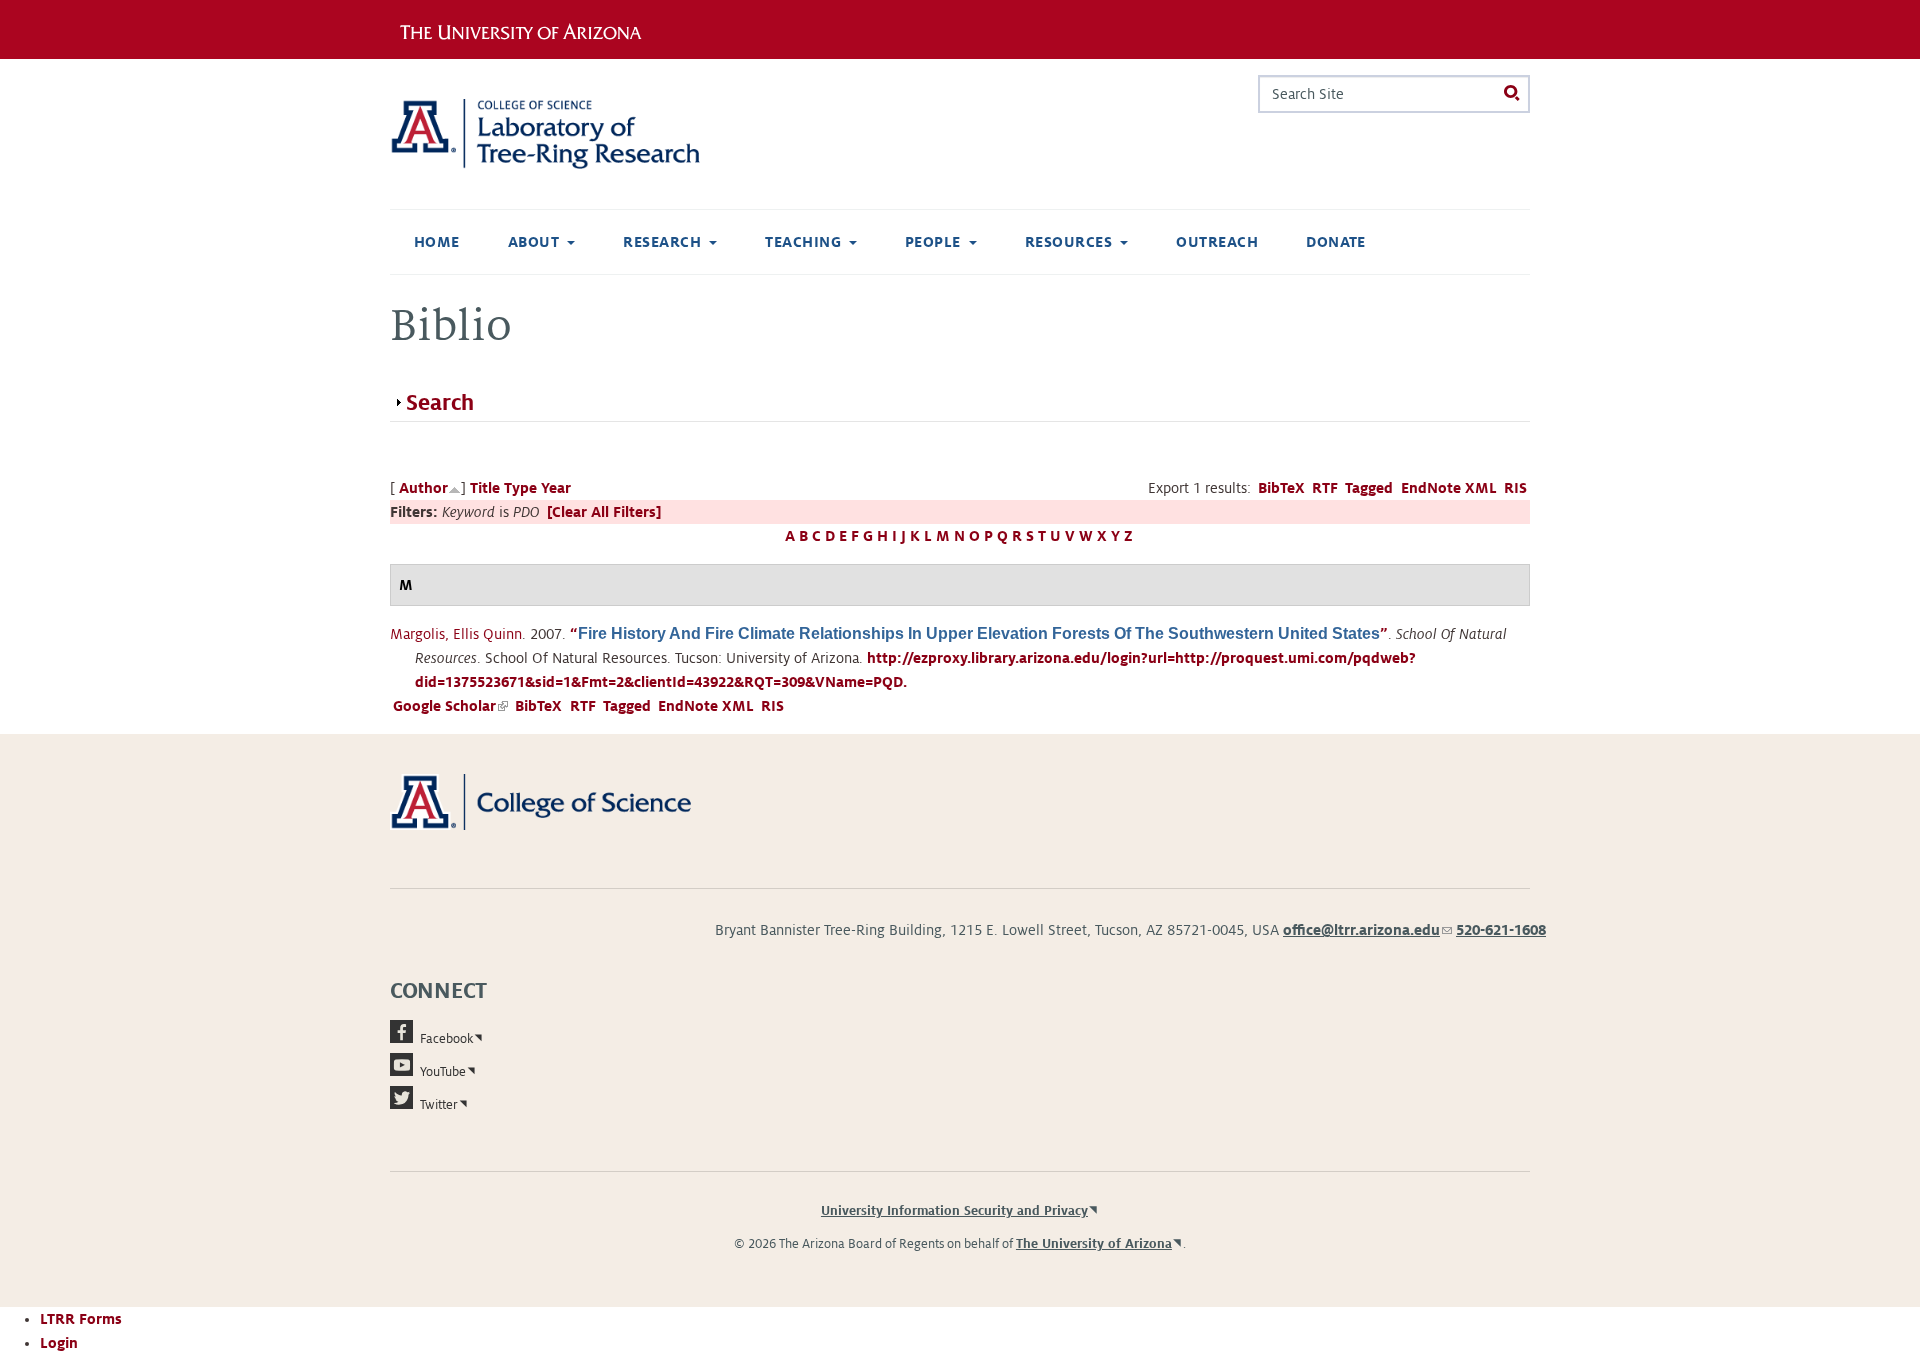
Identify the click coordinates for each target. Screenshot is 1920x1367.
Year (556, 488)
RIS (1515, 488)
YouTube (443, 1072)
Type (520, 488)
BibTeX (1281, 488)
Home (437, 242)
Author (423, 488)
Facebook (446, 1039)
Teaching (803, 242)
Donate (1336, 242)
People (933, 242)
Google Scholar (450, 706)
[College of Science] (569, 801)
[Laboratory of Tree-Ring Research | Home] (569, 134)
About (533, 242)
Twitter (439, 1105)
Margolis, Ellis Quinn (456, 634)
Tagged (1369, 488)
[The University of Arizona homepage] (528, 29)
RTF (1325, 488)
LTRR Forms (81, 1319)
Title (485, 488)
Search (440, 403)
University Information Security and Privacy (954, 1211)
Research (662, 242)
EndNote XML (1449, 488)
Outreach (1217, 242)
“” (979, 634)
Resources (1068, 242)
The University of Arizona (1094, 1244)
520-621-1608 (1501, 930)
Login (59, 1343)
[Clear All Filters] (604, 512)
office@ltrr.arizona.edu (1367, 930)
